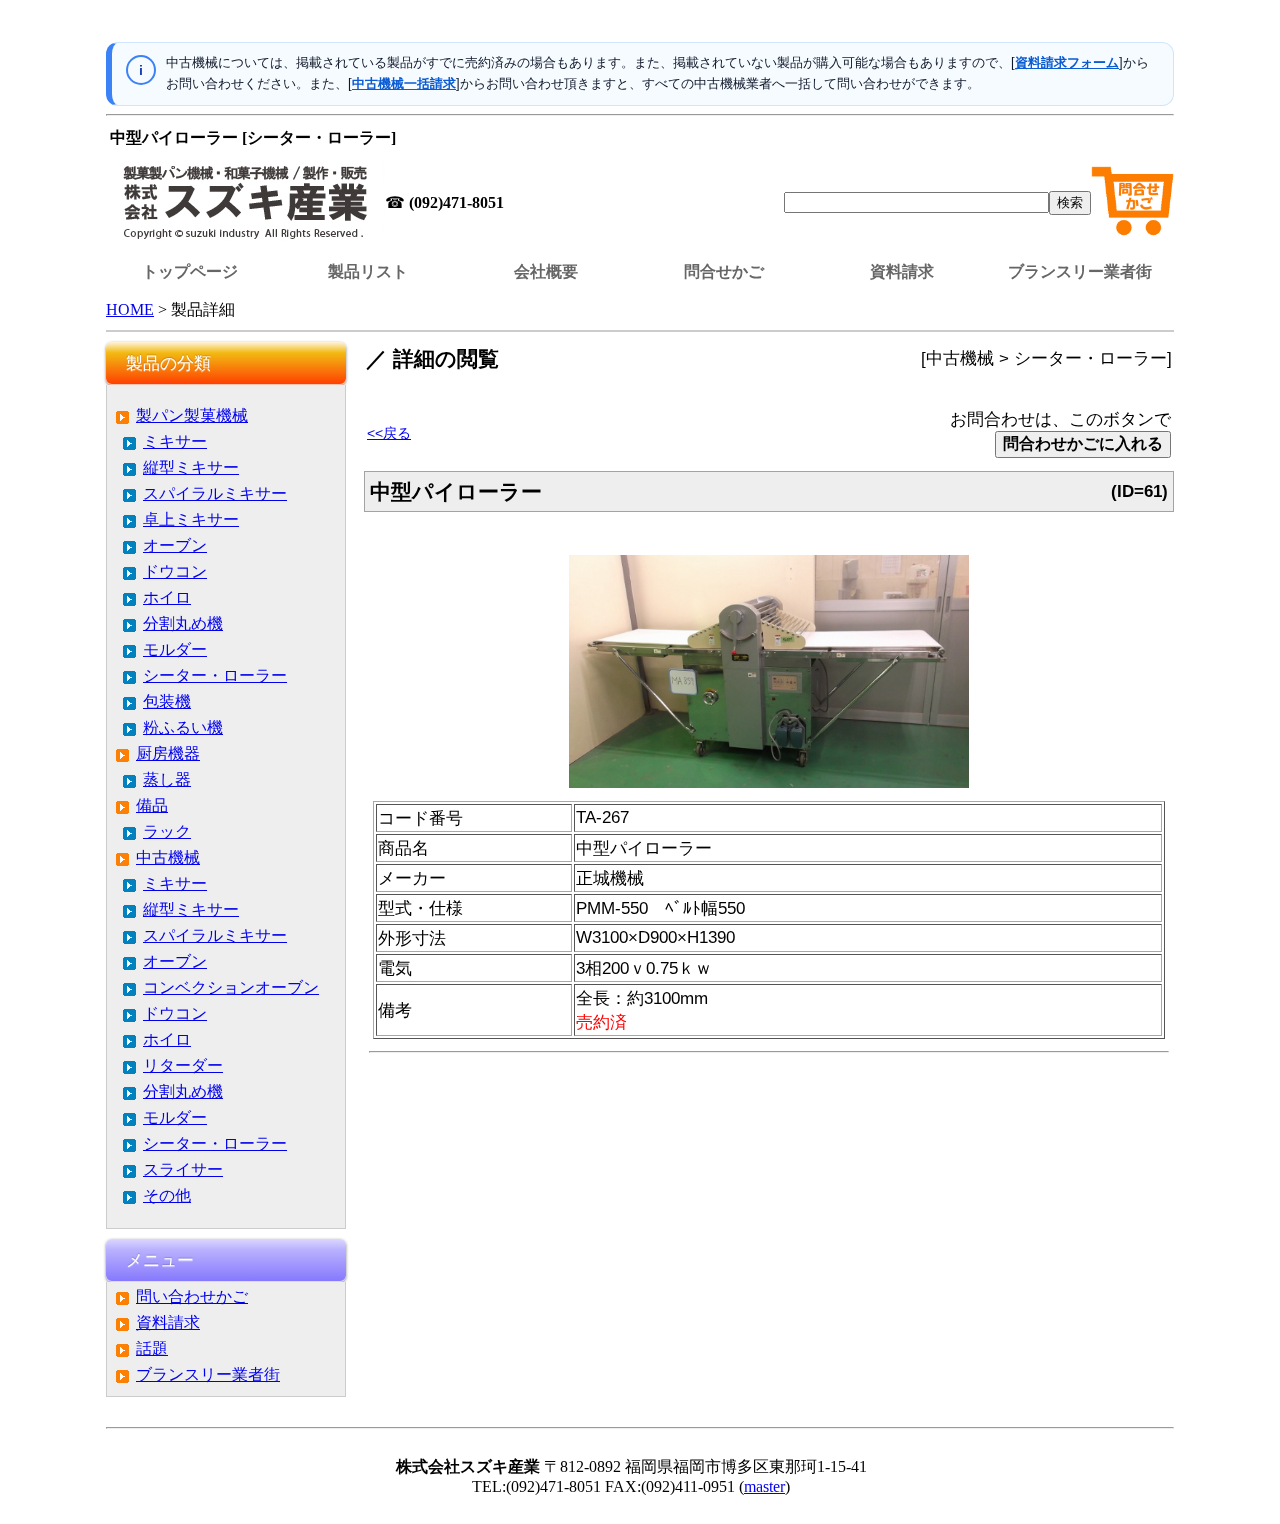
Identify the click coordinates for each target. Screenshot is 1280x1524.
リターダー (183, 1065)
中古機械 (168, 857)
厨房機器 (168, 753)
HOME (130, 309)
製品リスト (368, 271)
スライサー (183, 1169)
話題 (152, 1348)
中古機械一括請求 (404, 83)
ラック (167, 831)
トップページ (190, 271)
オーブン (175, 545)
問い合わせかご (192, 1296)
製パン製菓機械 (192, 415)
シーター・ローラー (215, 675)
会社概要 (546, 271)
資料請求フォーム (1067, 62)
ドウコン (175, 571)
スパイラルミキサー (215, 493)
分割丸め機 (183, 623)
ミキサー (175, 441)
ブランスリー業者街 (1080, 271)
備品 (152, 805)
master (764, 1486)
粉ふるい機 (183, 727)
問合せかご (724, 271)
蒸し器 (167, 779)
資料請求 (902, 271)
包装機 (167, 701)
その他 (167, 1195)
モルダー (175, 649)
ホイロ (167, 597)
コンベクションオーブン (231, 987)
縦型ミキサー (191, 467)
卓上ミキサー (191, 519)
